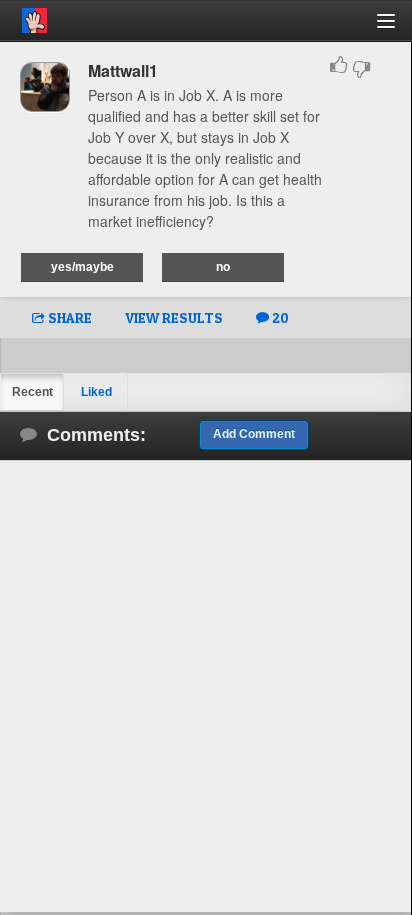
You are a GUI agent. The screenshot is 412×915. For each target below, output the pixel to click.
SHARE (68, 317)
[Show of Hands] (23, 17)
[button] (397, 28)
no (223, 267)
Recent (32, 392)
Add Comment (254, 434)
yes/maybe (82, 267)
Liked (96, 392)
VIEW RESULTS (174, 317)
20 (279, 317)
